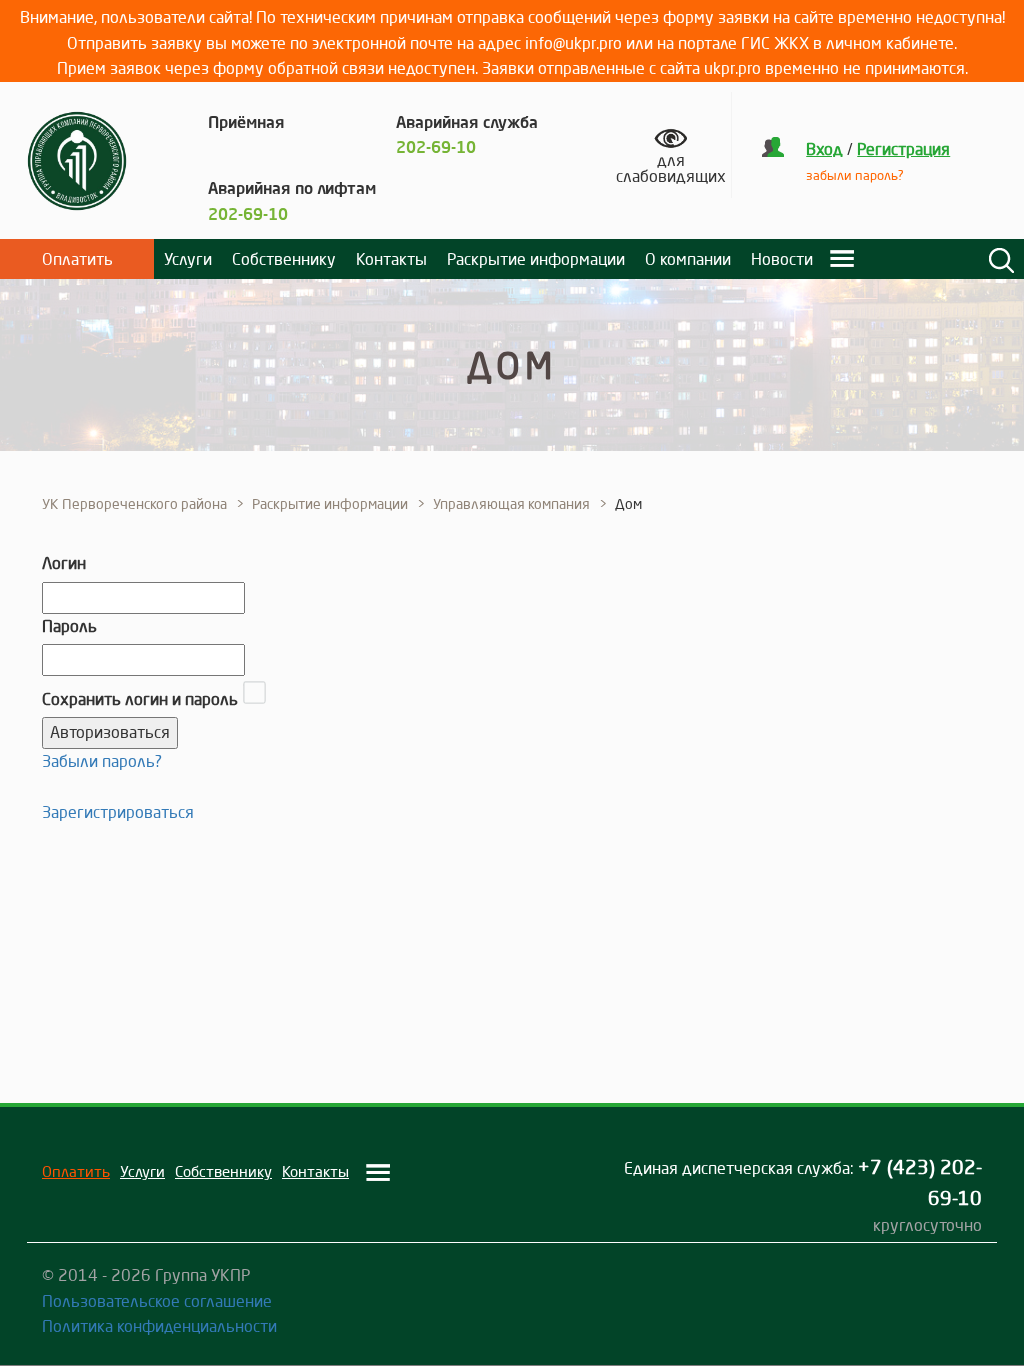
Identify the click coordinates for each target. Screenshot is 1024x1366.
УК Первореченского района (134, 504)
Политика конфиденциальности (159, 1326)
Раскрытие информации (536, 259)
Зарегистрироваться (118, 812)
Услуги (188, 259)
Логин (64, 563)
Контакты (391, 259)
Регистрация (903, 149)
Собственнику (284, 259)
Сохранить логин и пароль (140, 699)
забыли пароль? (855, 175)
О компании (688, 259)
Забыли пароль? (102, 761)
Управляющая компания (511, 504)
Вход (824, 149)
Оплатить (77, 259)
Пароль (69, 626)
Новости (782, 259)
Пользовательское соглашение (157, 1301)
